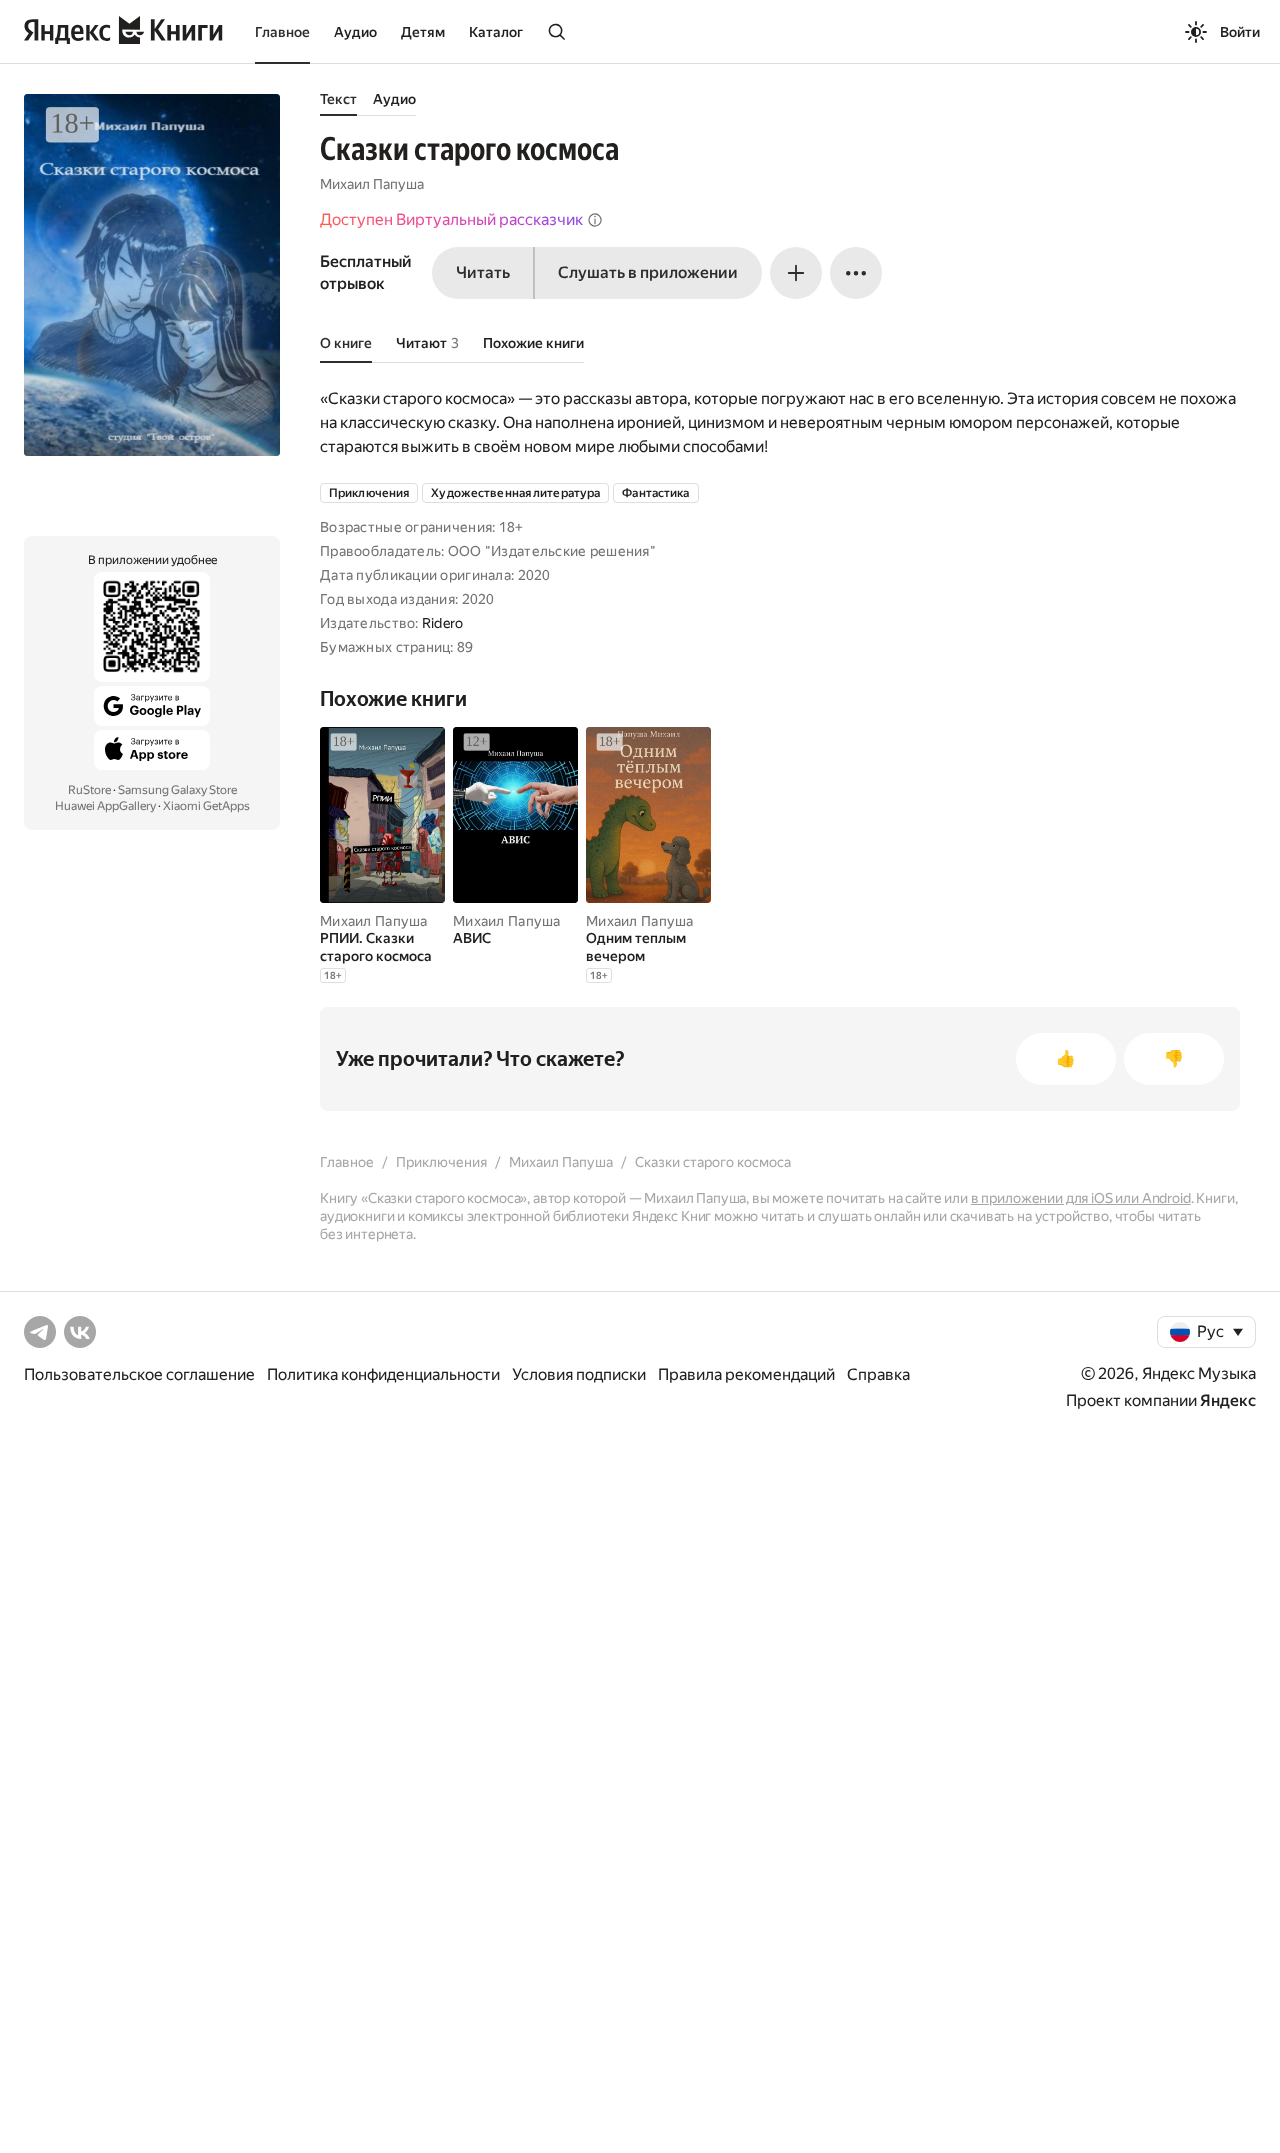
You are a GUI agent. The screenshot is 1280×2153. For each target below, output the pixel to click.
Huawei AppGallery (105, 806)
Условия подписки (579, 1374)
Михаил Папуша (372, 184)
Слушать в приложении (648, 272)
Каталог (496, 32)
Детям (423, 32)
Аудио (355, 32)
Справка (878, 1374)
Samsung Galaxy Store (177, 790)
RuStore (89, 790)
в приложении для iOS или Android (1081, 1198)
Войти (1240, 32)
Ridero (443, 623)
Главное (282, 32)
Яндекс (1228, 1400)
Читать (483, 272)
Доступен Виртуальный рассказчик (451, 219)
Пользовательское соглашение (139, 1374)
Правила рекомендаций (746, 1374)
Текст (338, 99)
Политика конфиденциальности (383, 1374)
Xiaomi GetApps (206, 806)
